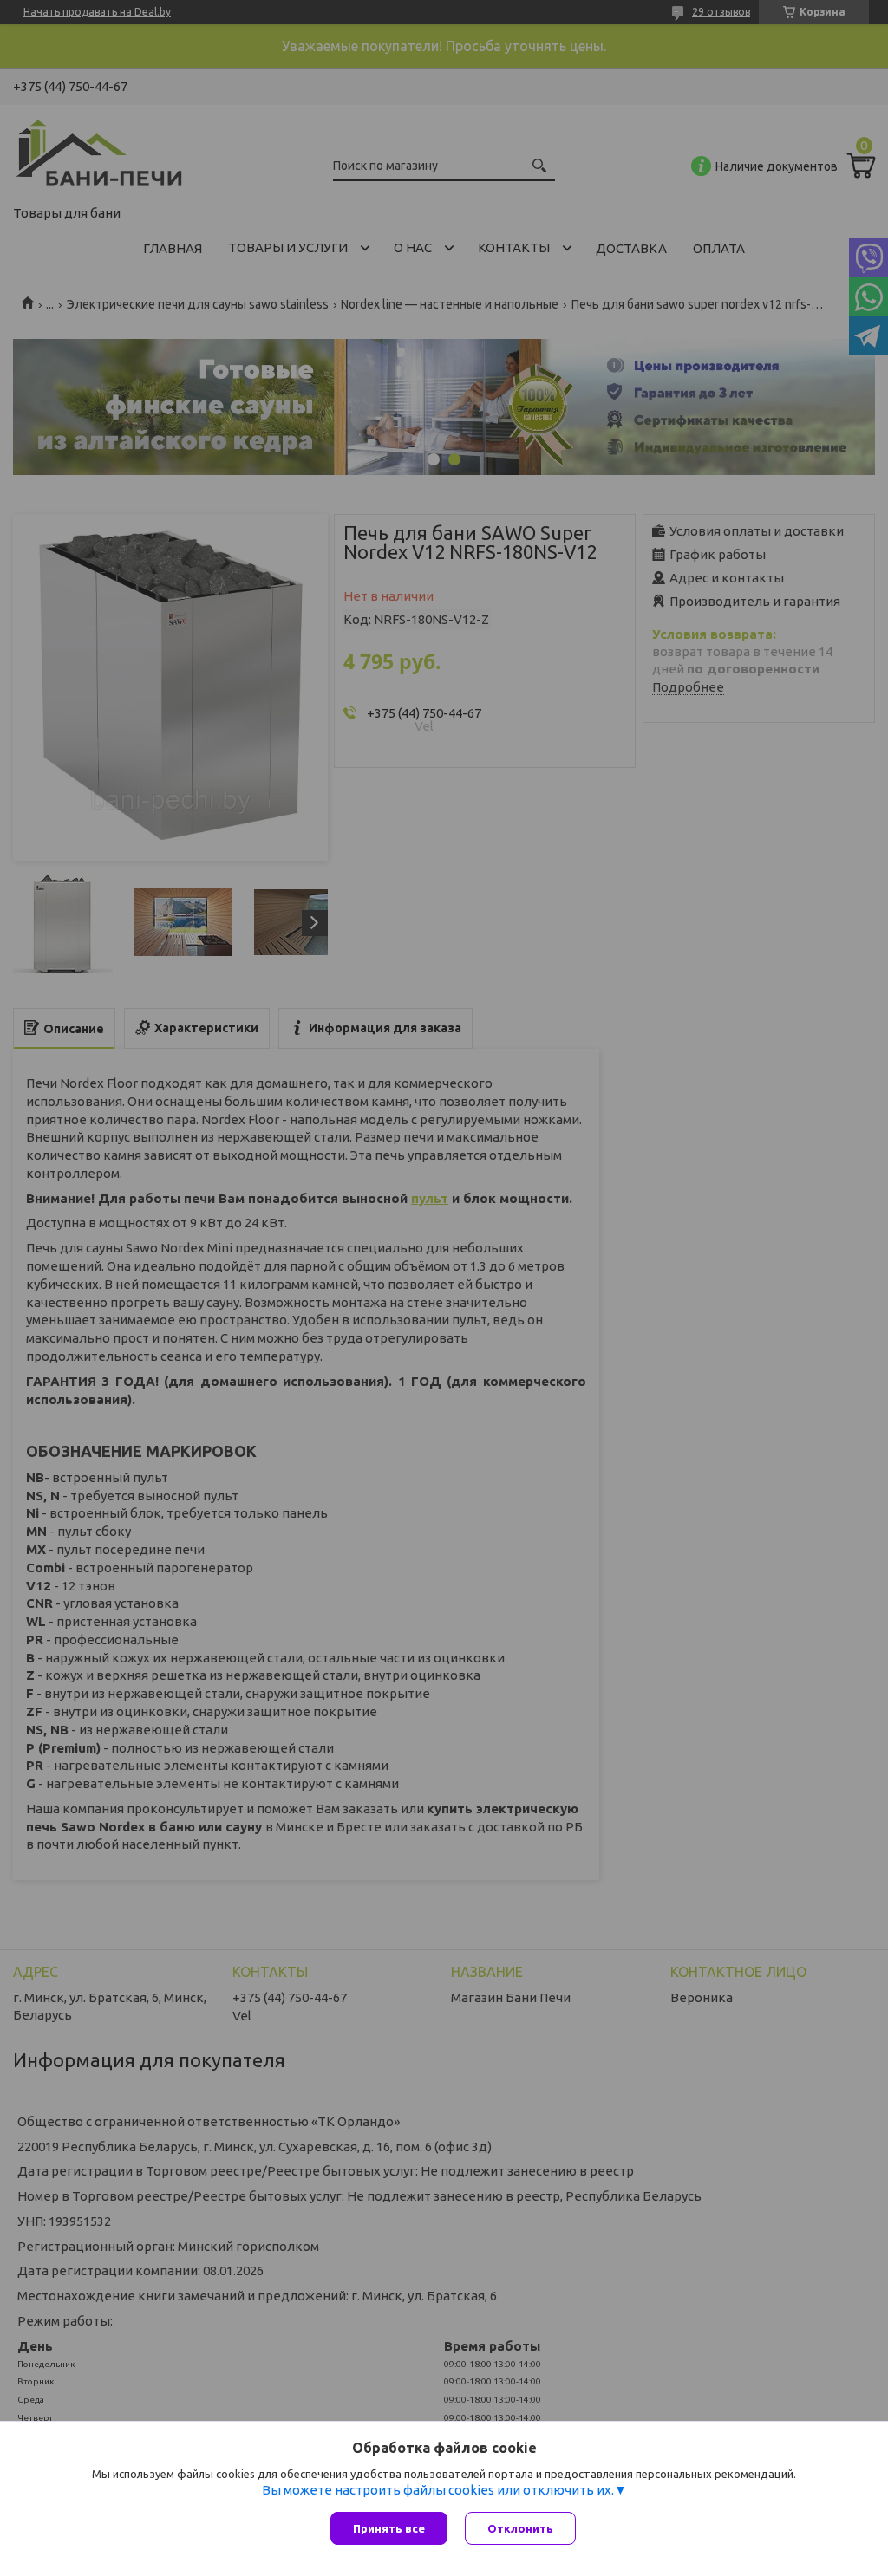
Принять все (389, 2528)
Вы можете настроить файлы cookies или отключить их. (438, 2490)
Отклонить (520, 2528)
